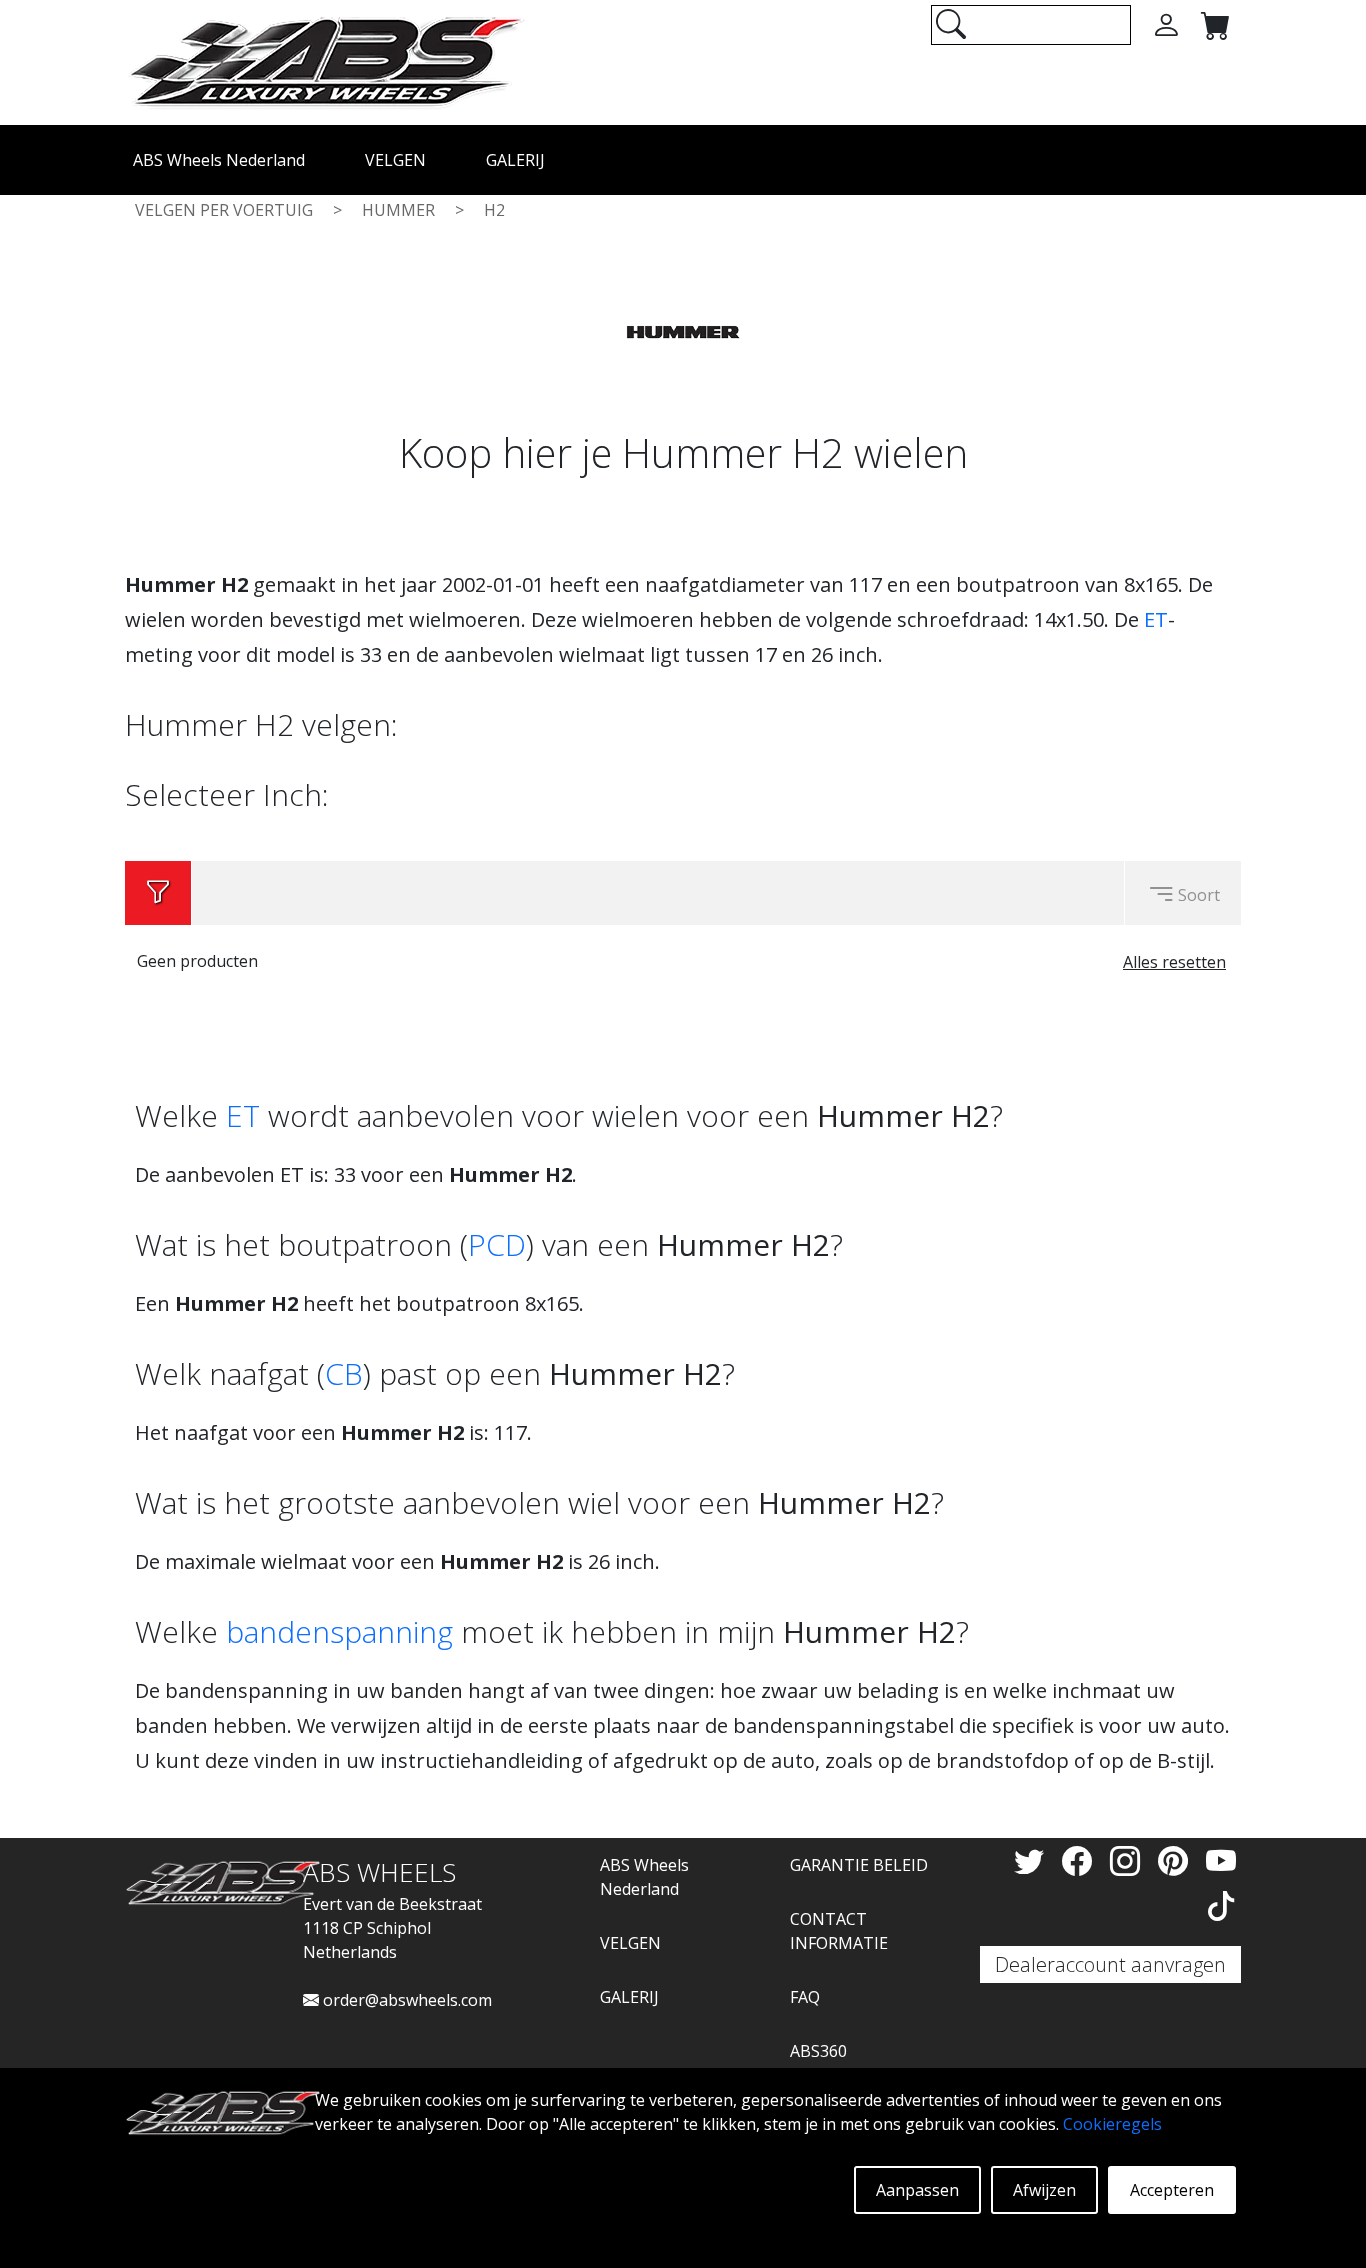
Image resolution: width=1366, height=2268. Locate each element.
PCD (497, 1244)
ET (1156, 619)
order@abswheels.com (405, 2000)
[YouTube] (1221, 1860)
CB (344, 1373)
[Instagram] (1129, 1860)
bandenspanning (339, 1631)
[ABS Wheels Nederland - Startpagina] (325, 61)
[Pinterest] (1177, 1860)
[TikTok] (1221, 1905)
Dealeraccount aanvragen (1110, 1964)
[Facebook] (1081, 1860)
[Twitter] (1033, 1860)
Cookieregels (1112, 2124)
